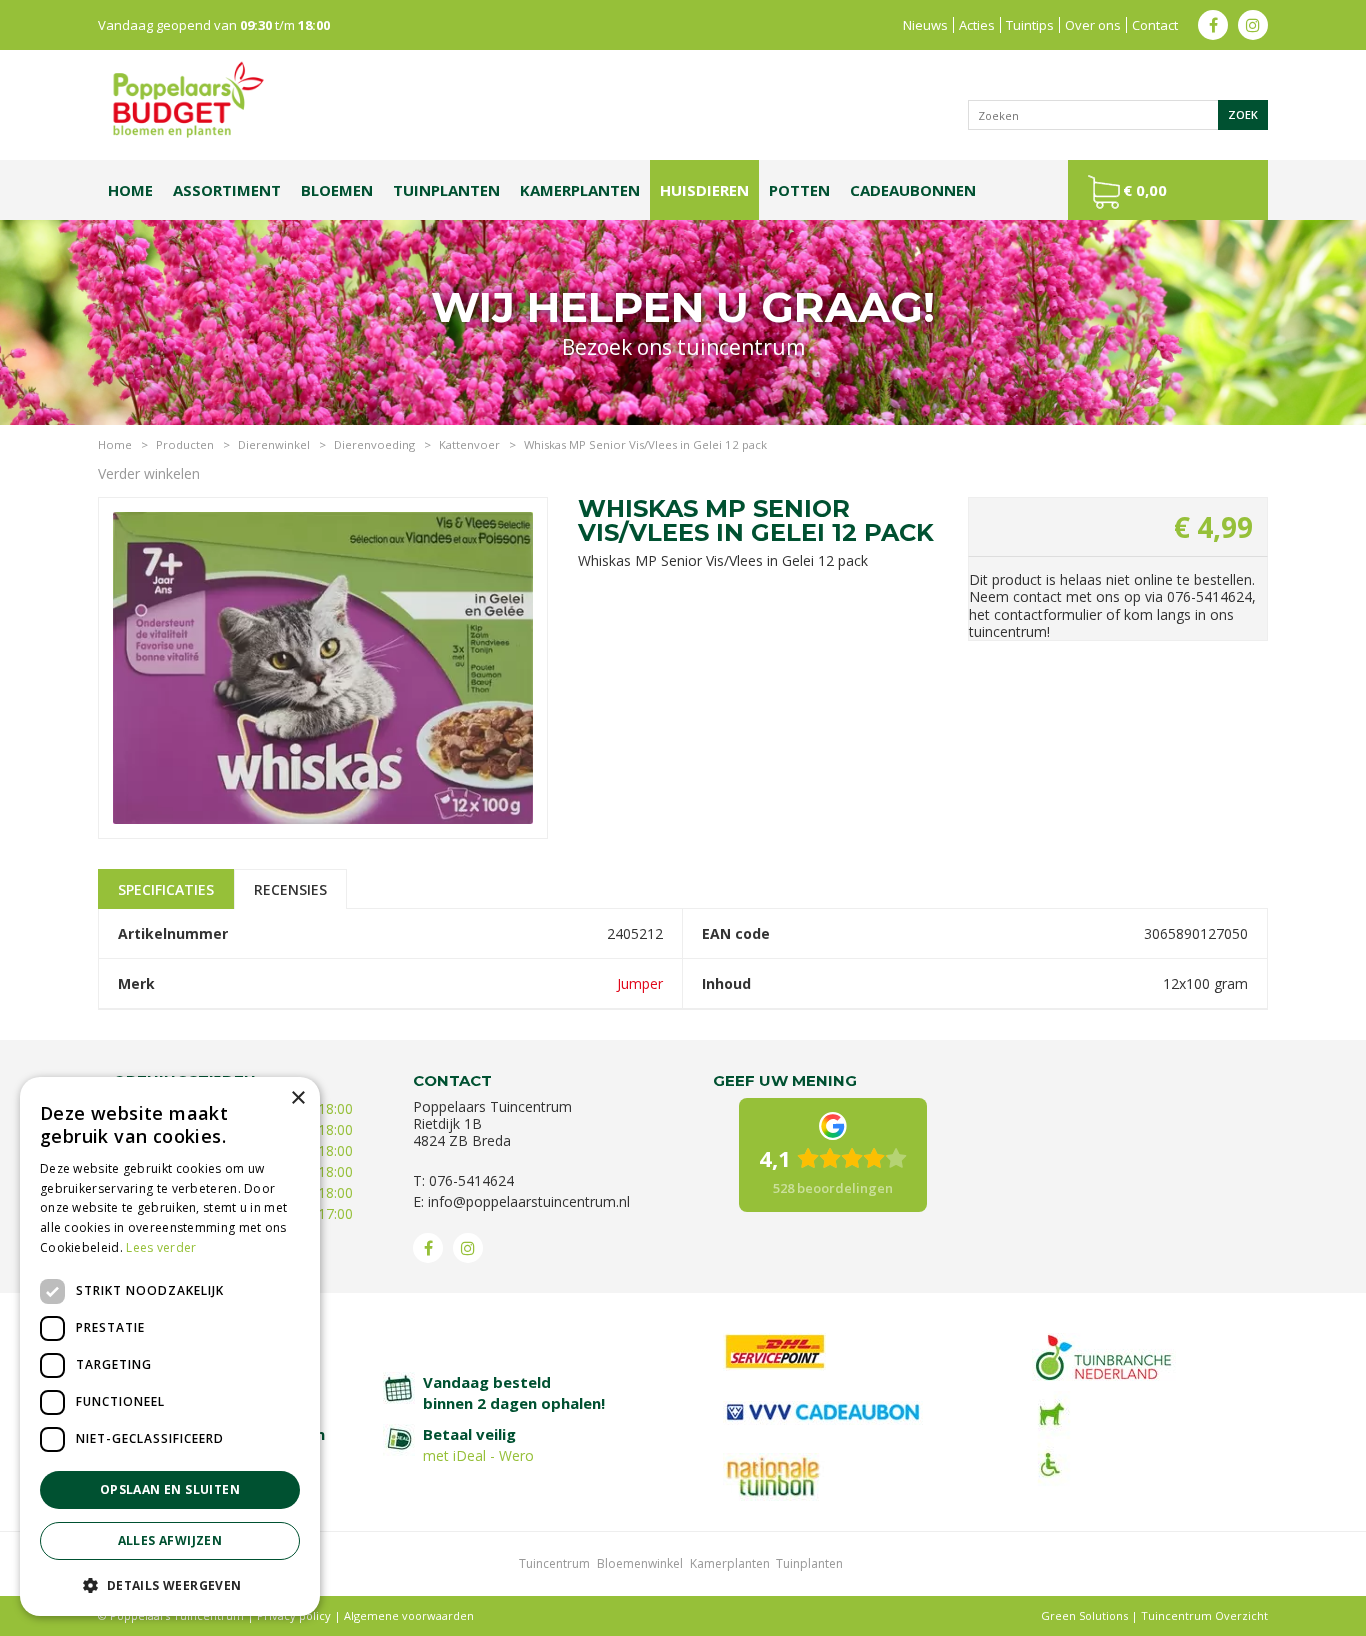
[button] (170, 1584)
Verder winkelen (149, 473)
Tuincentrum (554, 1563)
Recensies (290, 889)
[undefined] (323, 664)
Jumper (640, 983)
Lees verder (161, 1247)
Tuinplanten (809, 1563)
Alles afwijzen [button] (170, 1540)
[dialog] (170, 1346)
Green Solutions (1084, 1615)
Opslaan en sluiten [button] (170, 1489)
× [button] (297, 1098)
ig (1253, 25)
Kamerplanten (730, 1563)
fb (1213, 25)
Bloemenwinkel (640, 1563)
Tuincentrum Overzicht (1204, 1615)
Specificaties (166, 889)
